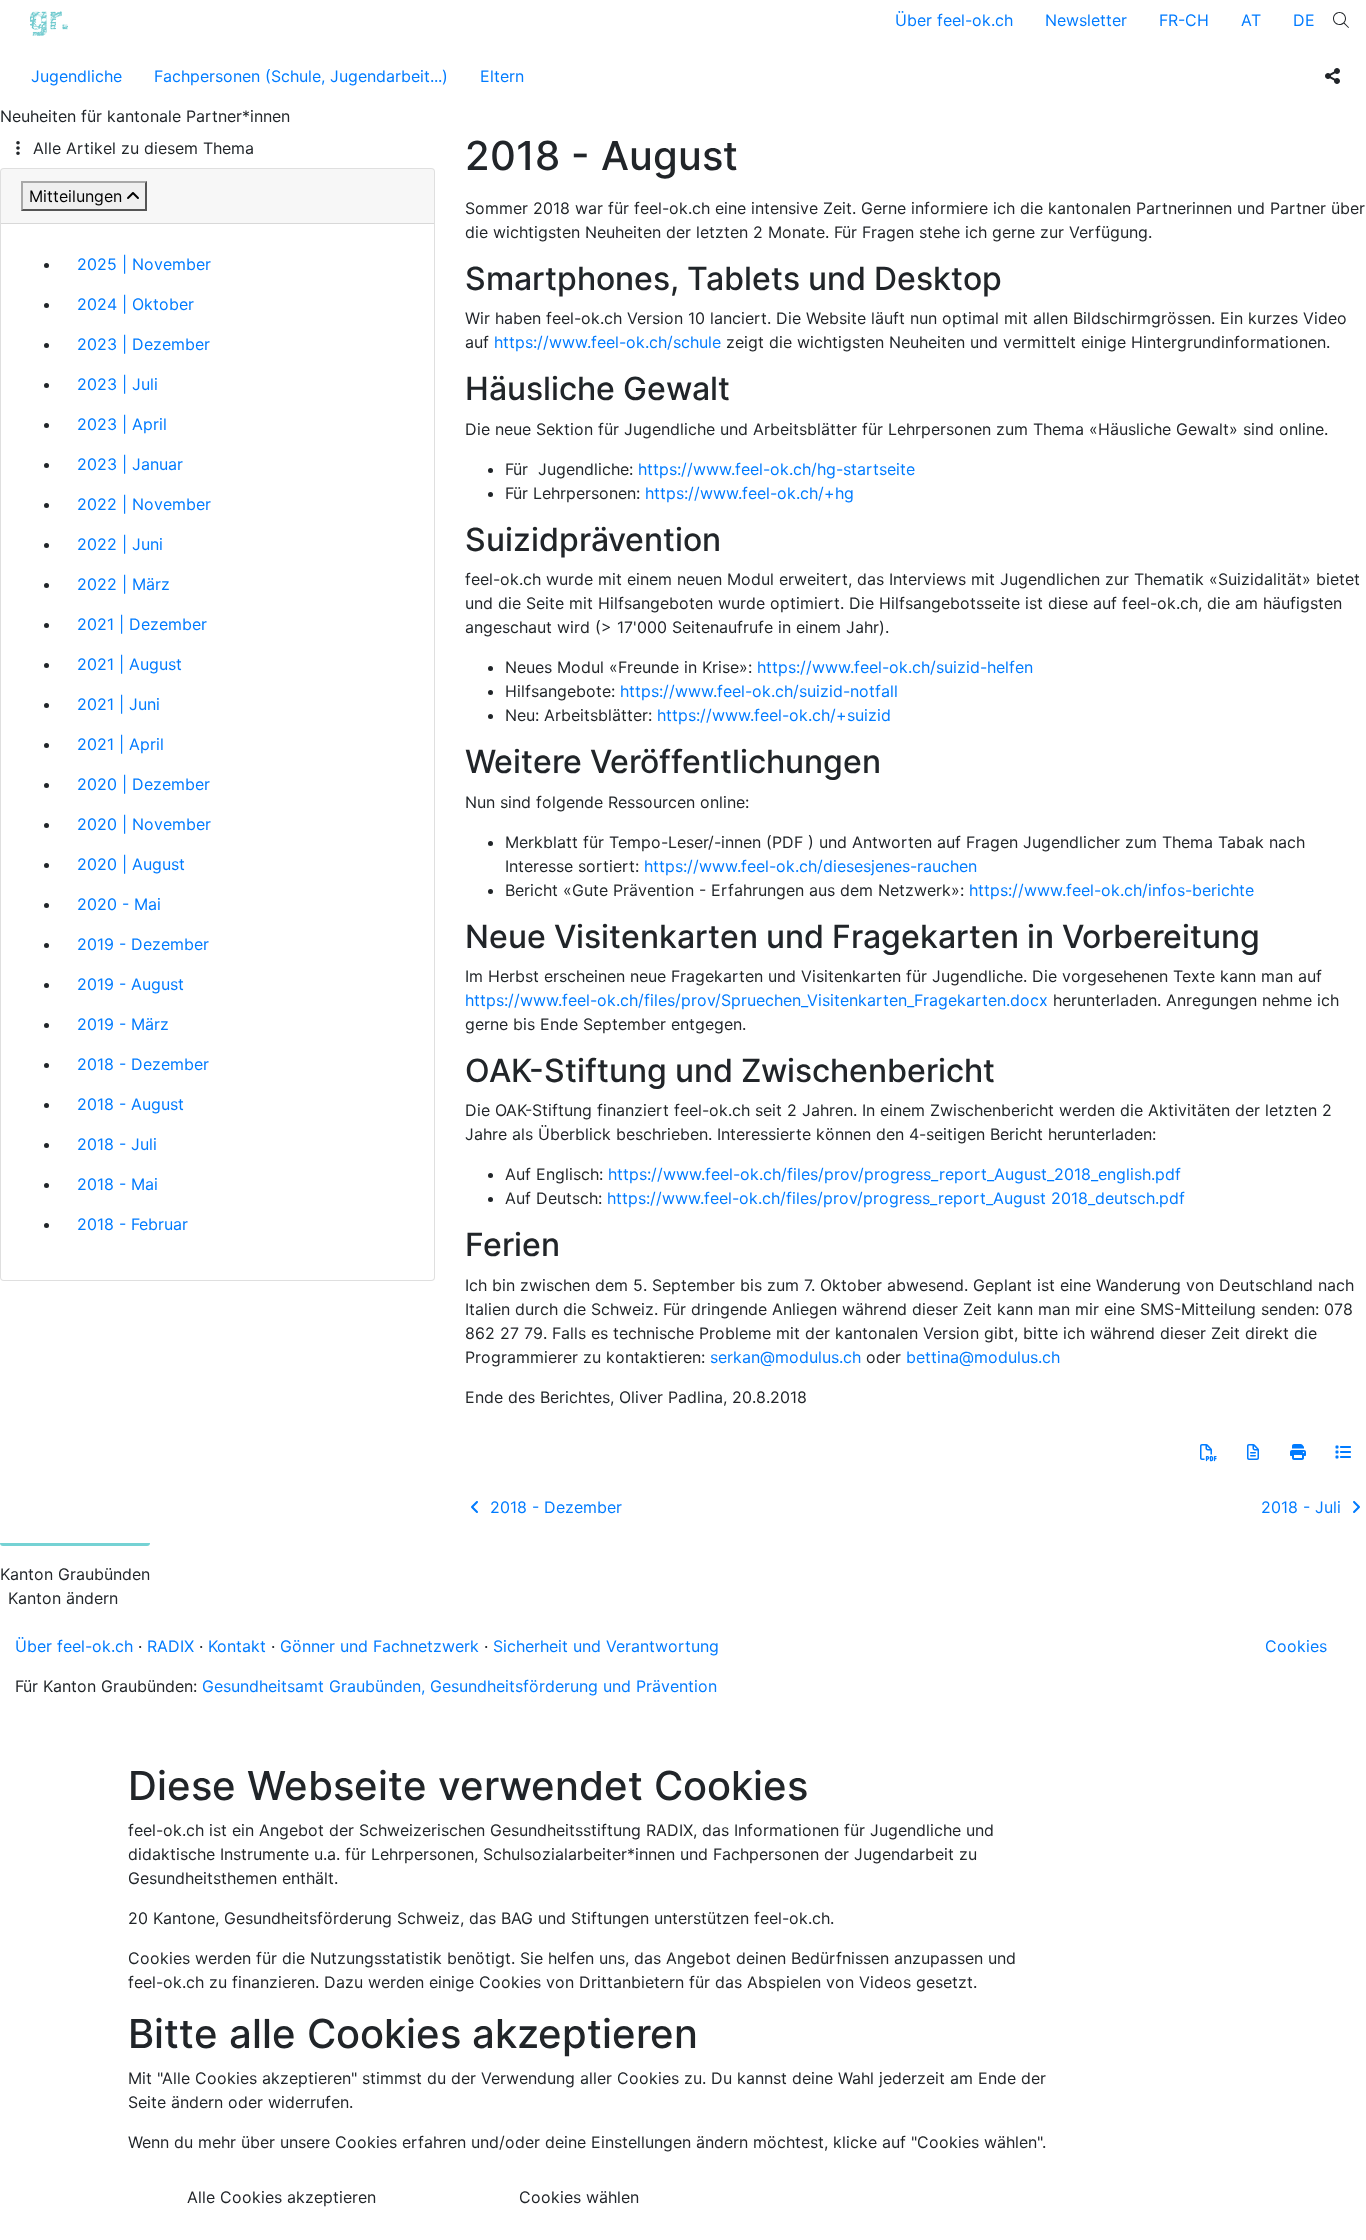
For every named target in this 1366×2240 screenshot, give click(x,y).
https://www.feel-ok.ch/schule (607, 342)
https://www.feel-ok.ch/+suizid (774, 715)
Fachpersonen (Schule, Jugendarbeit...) (301, 76)
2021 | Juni (118, 704)
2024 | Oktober (135, 304)
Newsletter (1086, 20)
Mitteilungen (75, 196)
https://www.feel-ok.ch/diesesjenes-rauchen (810, 866)
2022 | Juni (120, 544)
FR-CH (1184, 20)
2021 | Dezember (142, 624)
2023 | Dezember (143, 344)
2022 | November (144, 504)
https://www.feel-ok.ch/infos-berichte (1111, 890)
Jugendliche (76, 76)
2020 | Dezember (143, 784)
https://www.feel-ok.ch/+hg (749, 493)
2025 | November (144, 264)
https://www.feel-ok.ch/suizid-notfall (759, 691)
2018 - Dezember (143, 1064)
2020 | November (144, 824)
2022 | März (123, 584)
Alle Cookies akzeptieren (281, 2197)
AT (1251, 20)
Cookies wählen (579, 2197)
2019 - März (123, 1024)
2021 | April (120, 744)
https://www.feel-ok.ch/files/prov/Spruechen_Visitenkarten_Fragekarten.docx (756, 1000)
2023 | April (122, 424)
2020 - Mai (119, 904)
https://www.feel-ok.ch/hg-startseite (776, 469)
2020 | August (131, 864)
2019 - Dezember (143, 944)
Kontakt (237, 1646)
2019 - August (130, 984)
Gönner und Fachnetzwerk (379, 1646)
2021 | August (129, 664)
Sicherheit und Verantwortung (606, 1646)
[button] (1208, 1452)
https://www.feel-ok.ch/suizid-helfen (895, 667)
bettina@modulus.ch (983, 1357)
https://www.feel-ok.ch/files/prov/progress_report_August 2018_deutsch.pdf (896, 1198)
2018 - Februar (132, 1224)
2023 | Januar (130, 464)
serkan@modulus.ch (785, 1357)
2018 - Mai (117, 1184)
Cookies (1296, 1646)
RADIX (170, 1646)
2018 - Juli (117, 1144)
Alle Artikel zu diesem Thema (143, 148)
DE (1304, 20)
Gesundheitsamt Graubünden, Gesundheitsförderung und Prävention (459, 1686)
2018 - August (130, 1104)
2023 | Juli (117, 384)
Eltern (502, 76)
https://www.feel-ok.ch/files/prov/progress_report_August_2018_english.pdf (894, 1174)
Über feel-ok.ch (954, 20)
